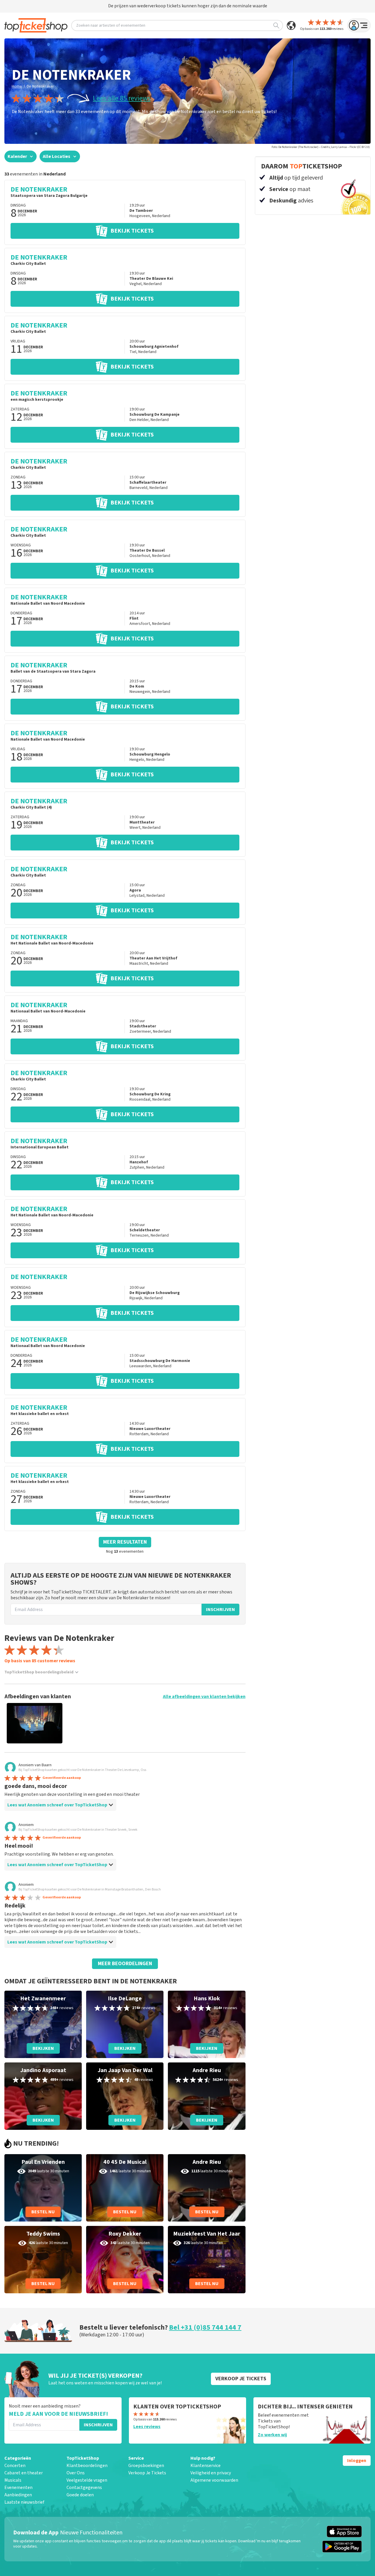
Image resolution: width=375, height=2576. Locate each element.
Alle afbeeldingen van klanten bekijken (204, 1697)
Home (17, 86)
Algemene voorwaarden (214, 2480)
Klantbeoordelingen (87, 2466)
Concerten (15, 2466)
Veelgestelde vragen (87, 2480)
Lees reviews (147, 2427)
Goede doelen (80, 2495)
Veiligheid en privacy (211, 2473)
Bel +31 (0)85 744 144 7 (205, 2327)
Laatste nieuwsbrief (24, 2502)
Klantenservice (206, 2466)
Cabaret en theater (24, 2473)
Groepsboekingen (146, 2466)
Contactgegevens (84, 2488)
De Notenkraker (40, 86)
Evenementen (18, 2488)
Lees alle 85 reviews (122, 98)
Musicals (13, 2480)
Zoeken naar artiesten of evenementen (111, 25)
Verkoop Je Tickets (147, 2473)
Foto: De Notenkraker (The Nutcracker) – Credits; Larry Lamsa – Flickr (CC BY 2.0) (321, 147)
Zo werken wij (272, 2435)
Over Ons (76, 2473)
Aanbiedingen (18, 2495)
